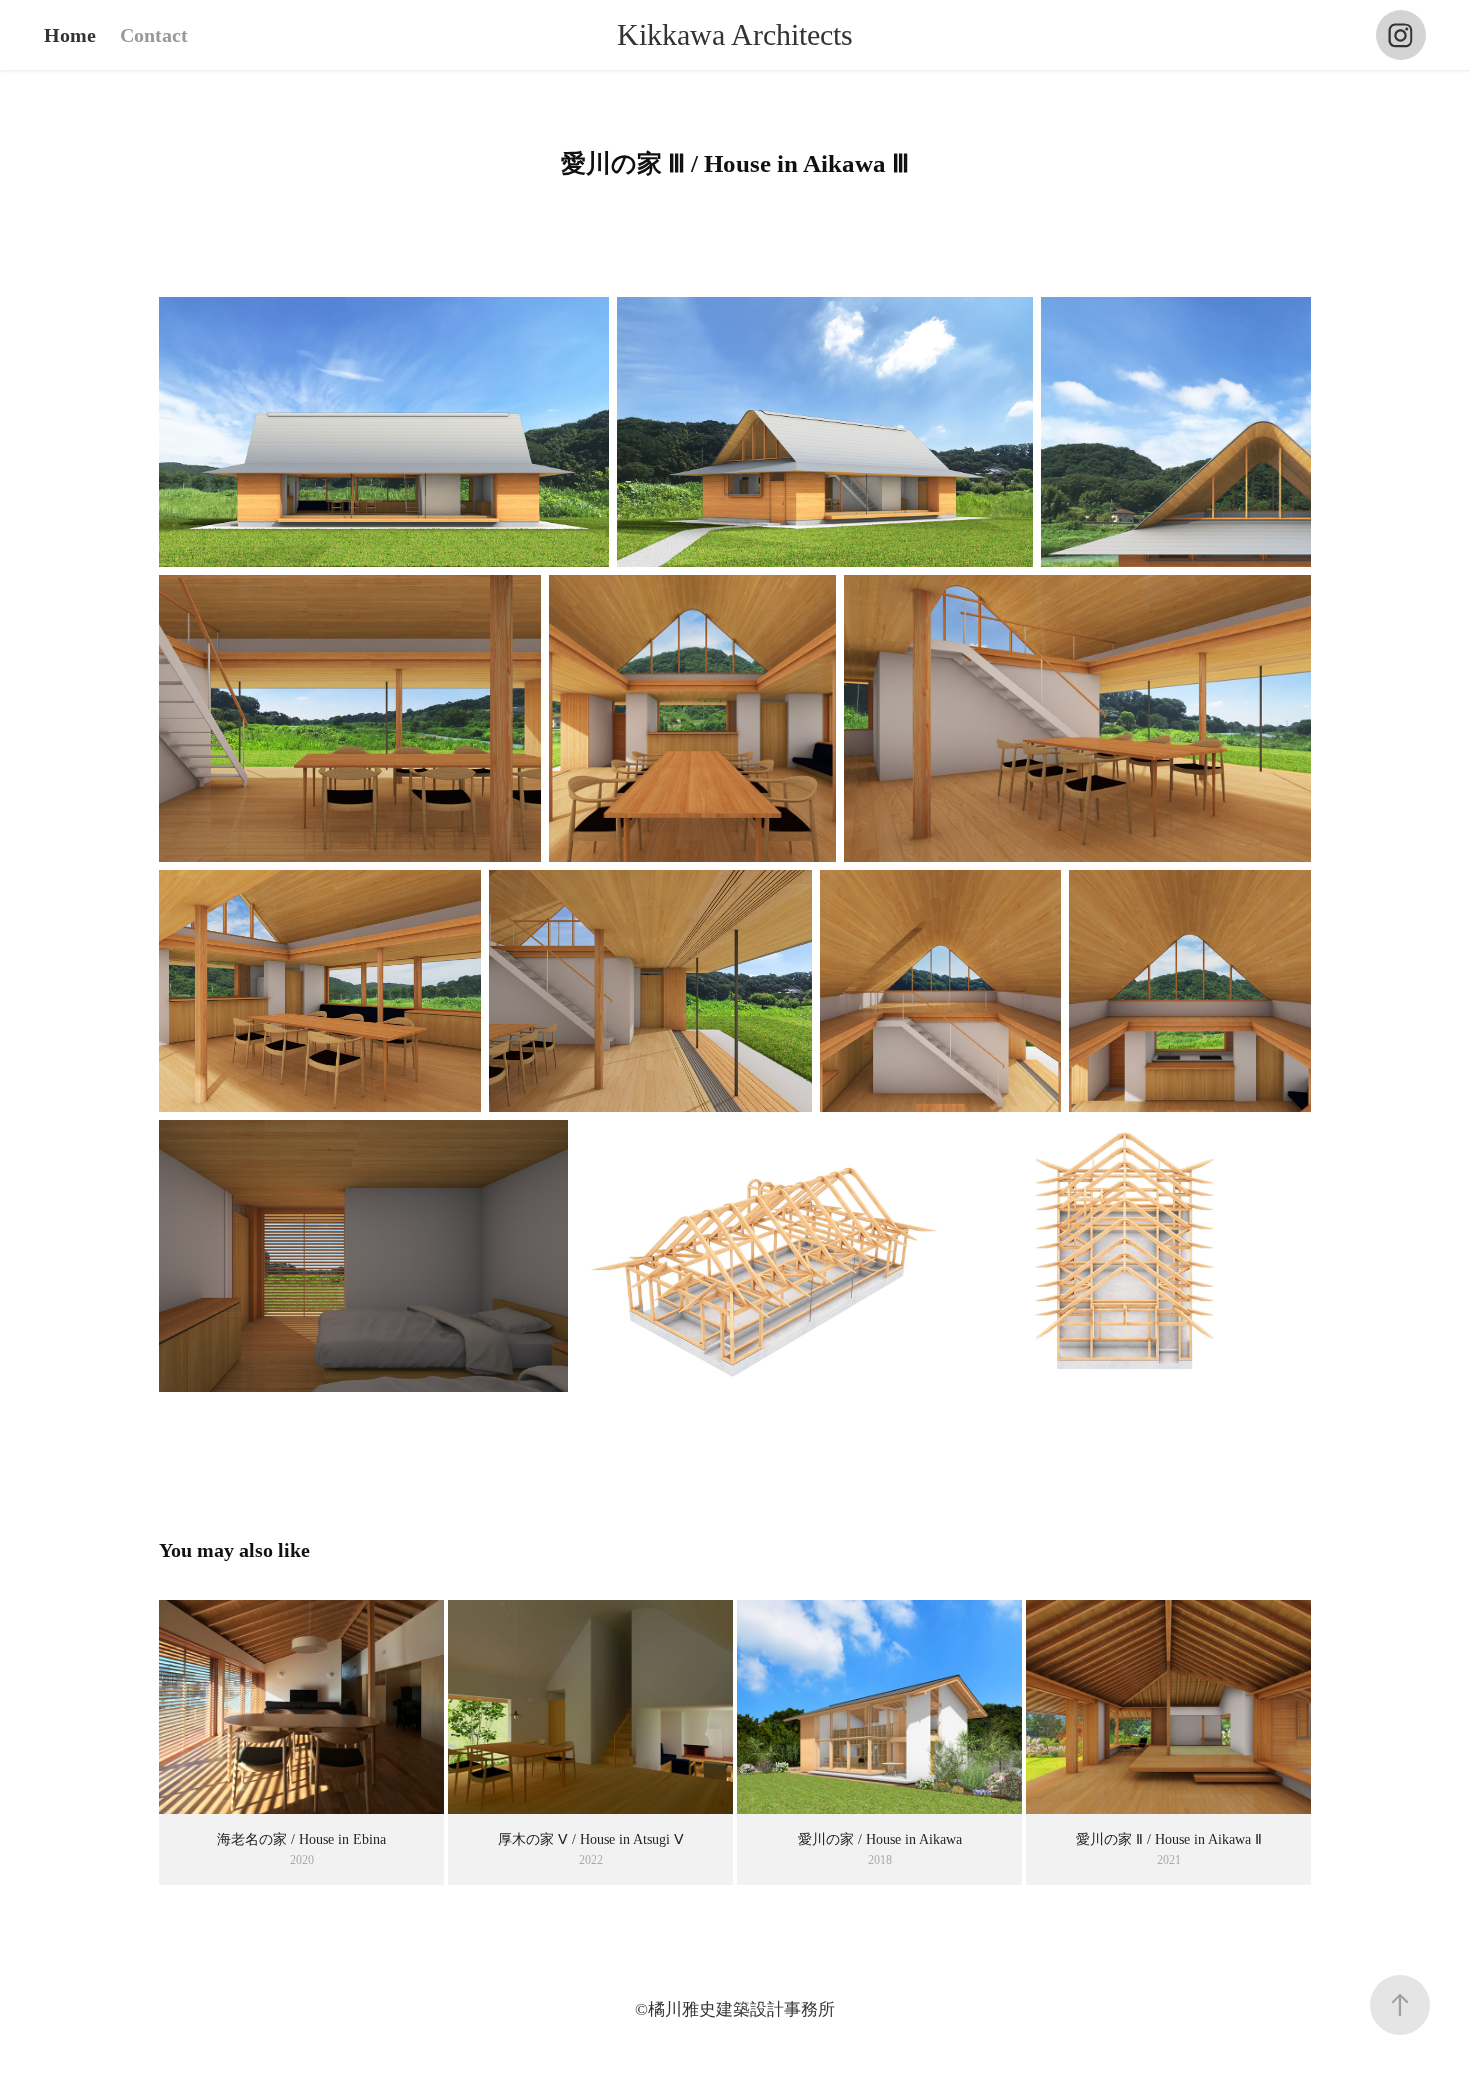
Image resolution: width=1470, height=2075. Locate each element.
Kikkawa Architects (735, 34)
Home (70, 35)
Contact (154, 35)
